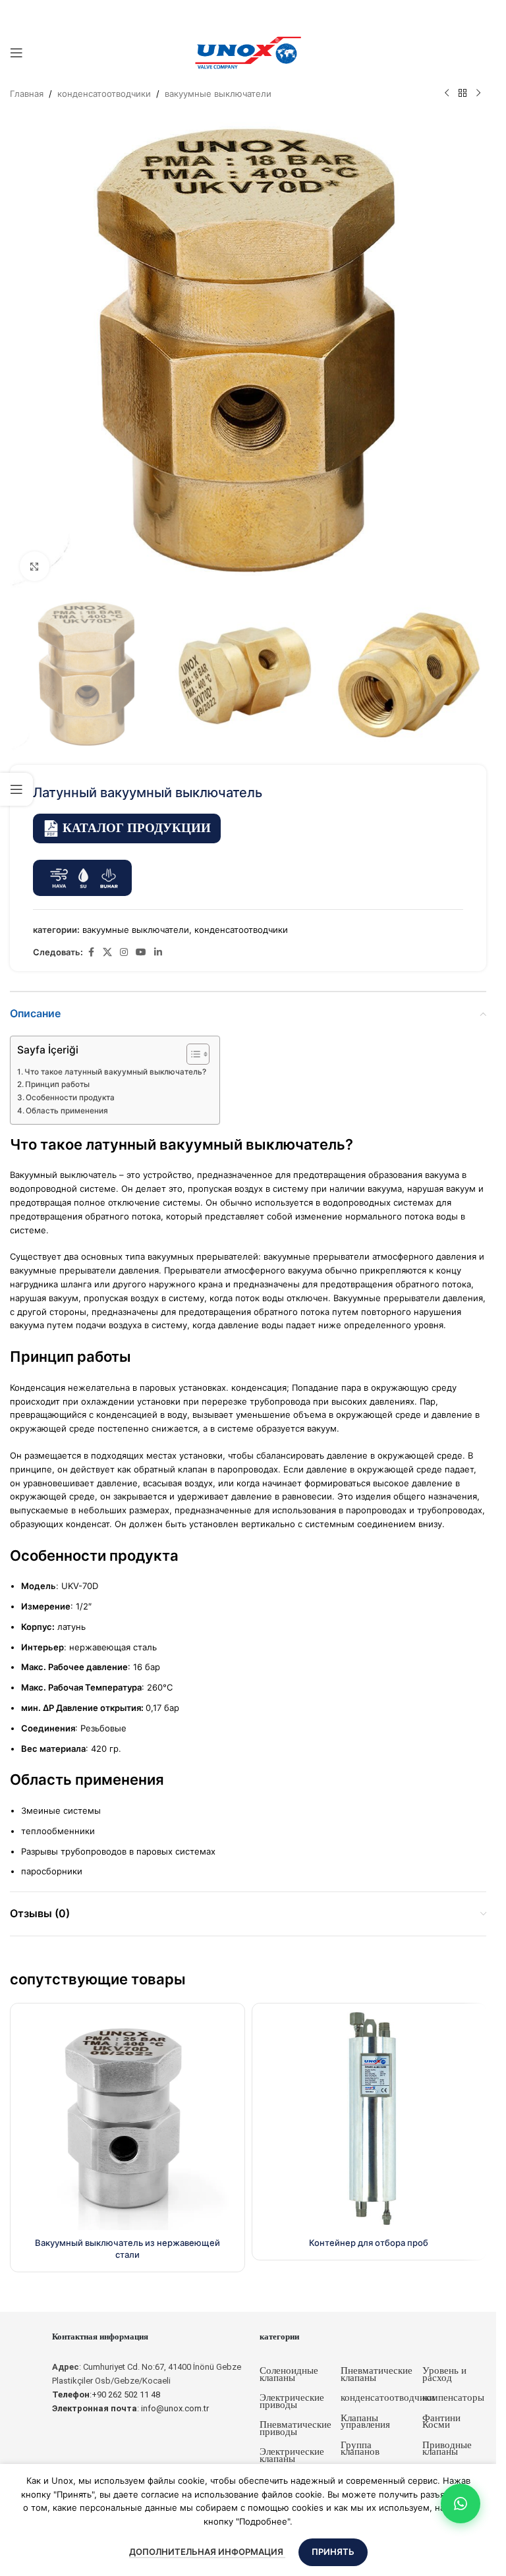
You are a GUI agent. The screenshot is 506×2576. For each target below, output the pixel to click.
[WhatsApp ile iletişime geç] (461, 2504)
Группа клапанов (360, 2449)
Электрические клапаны (292, 2455)
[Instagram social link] (124, 952)
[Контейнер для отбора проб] (369, 2120)
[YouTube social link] (141, 952)
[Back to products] (463, 94)
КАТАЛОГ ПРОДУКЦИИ (137, 828)
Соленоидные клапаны (289, 2374)
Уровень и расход (444, 2374)
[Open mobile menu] (16, 53)
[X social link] (107, 952)
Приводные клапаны (447, 2449)
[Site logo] (248, 52)
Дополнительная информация (207, 2552)
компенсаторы (453, 2397)
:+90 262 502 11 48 (106, 2394)
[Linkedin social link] (158, 952)
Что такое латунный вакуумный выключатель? (115, 1072)
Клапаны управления (365, 2422)
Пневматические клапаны (377, 2374)
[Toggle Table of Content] (191, 1054)
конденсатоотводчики (104, 94)
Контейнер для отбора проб (369, 2243)
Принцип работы (57, 1084)
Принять (333, 2552)
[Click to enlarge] (35, 566)
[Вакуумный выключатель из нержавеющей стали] (127, 2120)
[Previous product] (447, 94)
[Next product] (478, 94)
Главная (27, 94)
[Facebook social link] (91, 952)
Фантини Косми (441, 2422)
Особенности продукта (70, 1098)
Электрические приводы (292, 2401)
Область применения (67, 1111)
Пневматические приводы (295, 2428)
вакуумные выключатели (218, 94)
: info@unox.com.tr (130, 2408)
